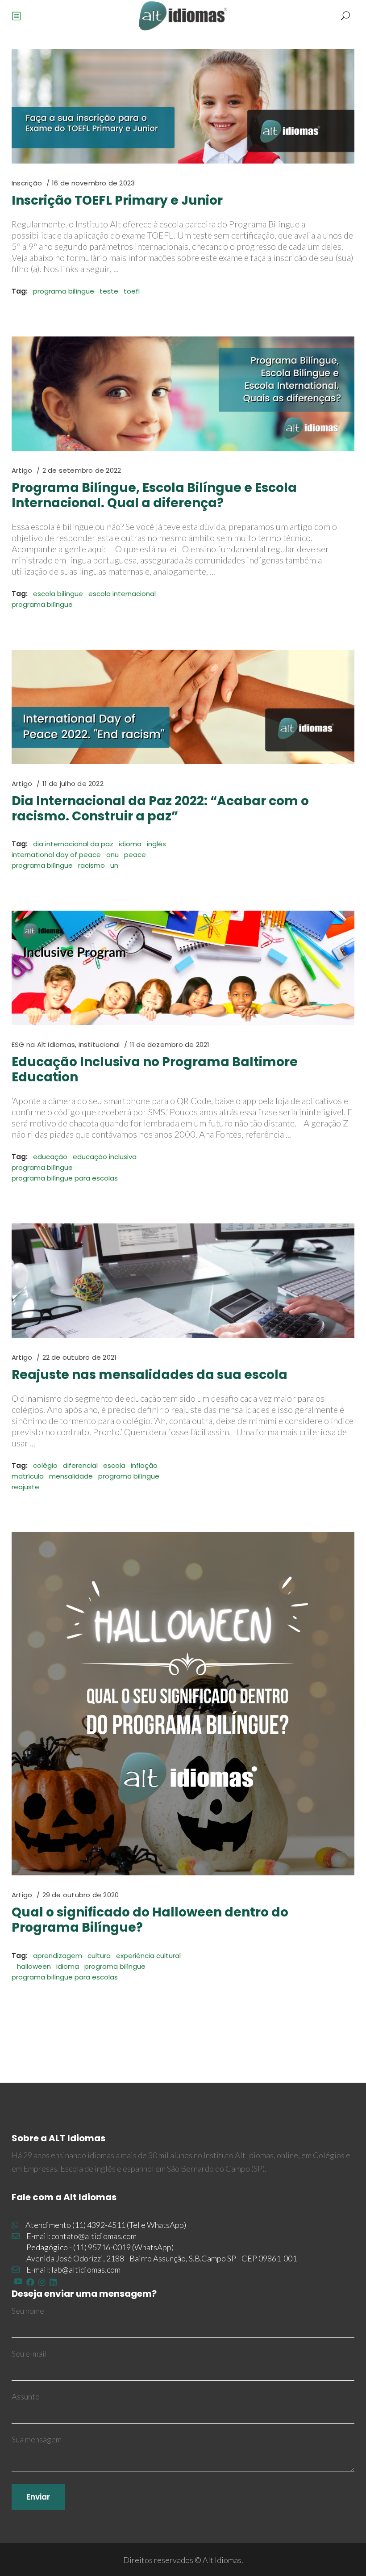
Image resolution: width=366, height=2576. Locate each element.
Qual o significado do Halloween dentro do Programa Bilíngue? (150, 1920)
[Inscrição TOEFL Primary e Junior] (183, 106)
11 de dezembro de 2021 (170, 1044)
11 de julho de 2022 (73, 784)
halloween (34, 1966)
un (114, 865)
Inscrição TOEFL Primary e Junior (117, 200)
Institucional (99, 1044)
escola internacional (122, 594)
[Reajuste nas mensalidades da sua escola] (183, 1281)
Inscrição (27, 183)
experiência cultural (148, 1956)
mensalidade (71, 1476)
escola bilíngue (58, 594)
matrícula (28, 1476)
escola (114, 1465)
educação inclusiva (105, 1157)
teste (109, 291)
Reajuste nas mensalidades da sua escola (150, 1375)
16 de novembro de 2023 (93, 183)
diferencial (80, 1465)
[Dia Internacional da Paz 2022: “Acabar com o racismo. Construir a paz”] (183, 707)
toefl (132, 291)
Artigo (22, 470)
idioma (130, 844)
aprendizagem (58, 1956)
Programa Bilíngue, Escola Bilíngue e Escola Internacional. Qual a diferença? (154, 495)
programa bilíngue (64, 291)
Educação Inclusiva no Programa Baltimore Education (155, 1069)
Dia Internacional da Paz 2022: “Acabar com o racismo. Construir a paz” (160, 809)
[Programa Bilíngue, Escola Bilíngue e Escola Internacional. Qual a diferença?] (183, 394)
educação (50, 1157)
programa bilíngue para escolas (65, 1178)
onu (112, 855)
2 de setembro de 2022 (82, 470)
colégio (45, 1465)
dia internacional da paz (73, 844)
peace (135, 855)
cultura (99, 1956)
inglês (156, 844)
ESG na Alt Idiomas (43, 1044)
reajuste (25, 1487)
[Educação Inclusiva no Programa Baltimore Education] (183, 968)
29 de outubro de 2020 (81, 1895)
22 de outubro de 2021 (80, 1357)
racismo (91, 865)
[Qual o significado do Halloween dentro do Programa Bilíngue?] (183, 1704)
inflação (144, 1465)
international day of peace (56, 855)
